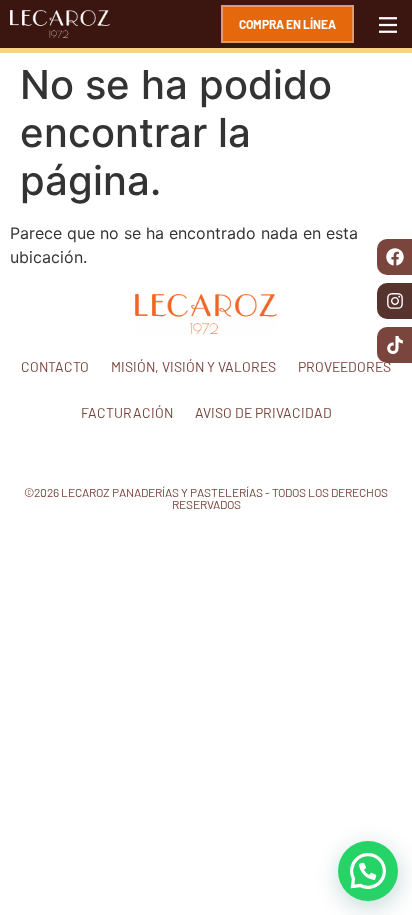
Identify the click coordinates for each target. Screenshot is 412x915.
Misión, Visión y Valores (193, 366)
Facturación (127, 412)
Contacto (55, 366)
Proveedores (344, 366)
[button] (368, 871)
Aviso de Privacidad (263, 412)
